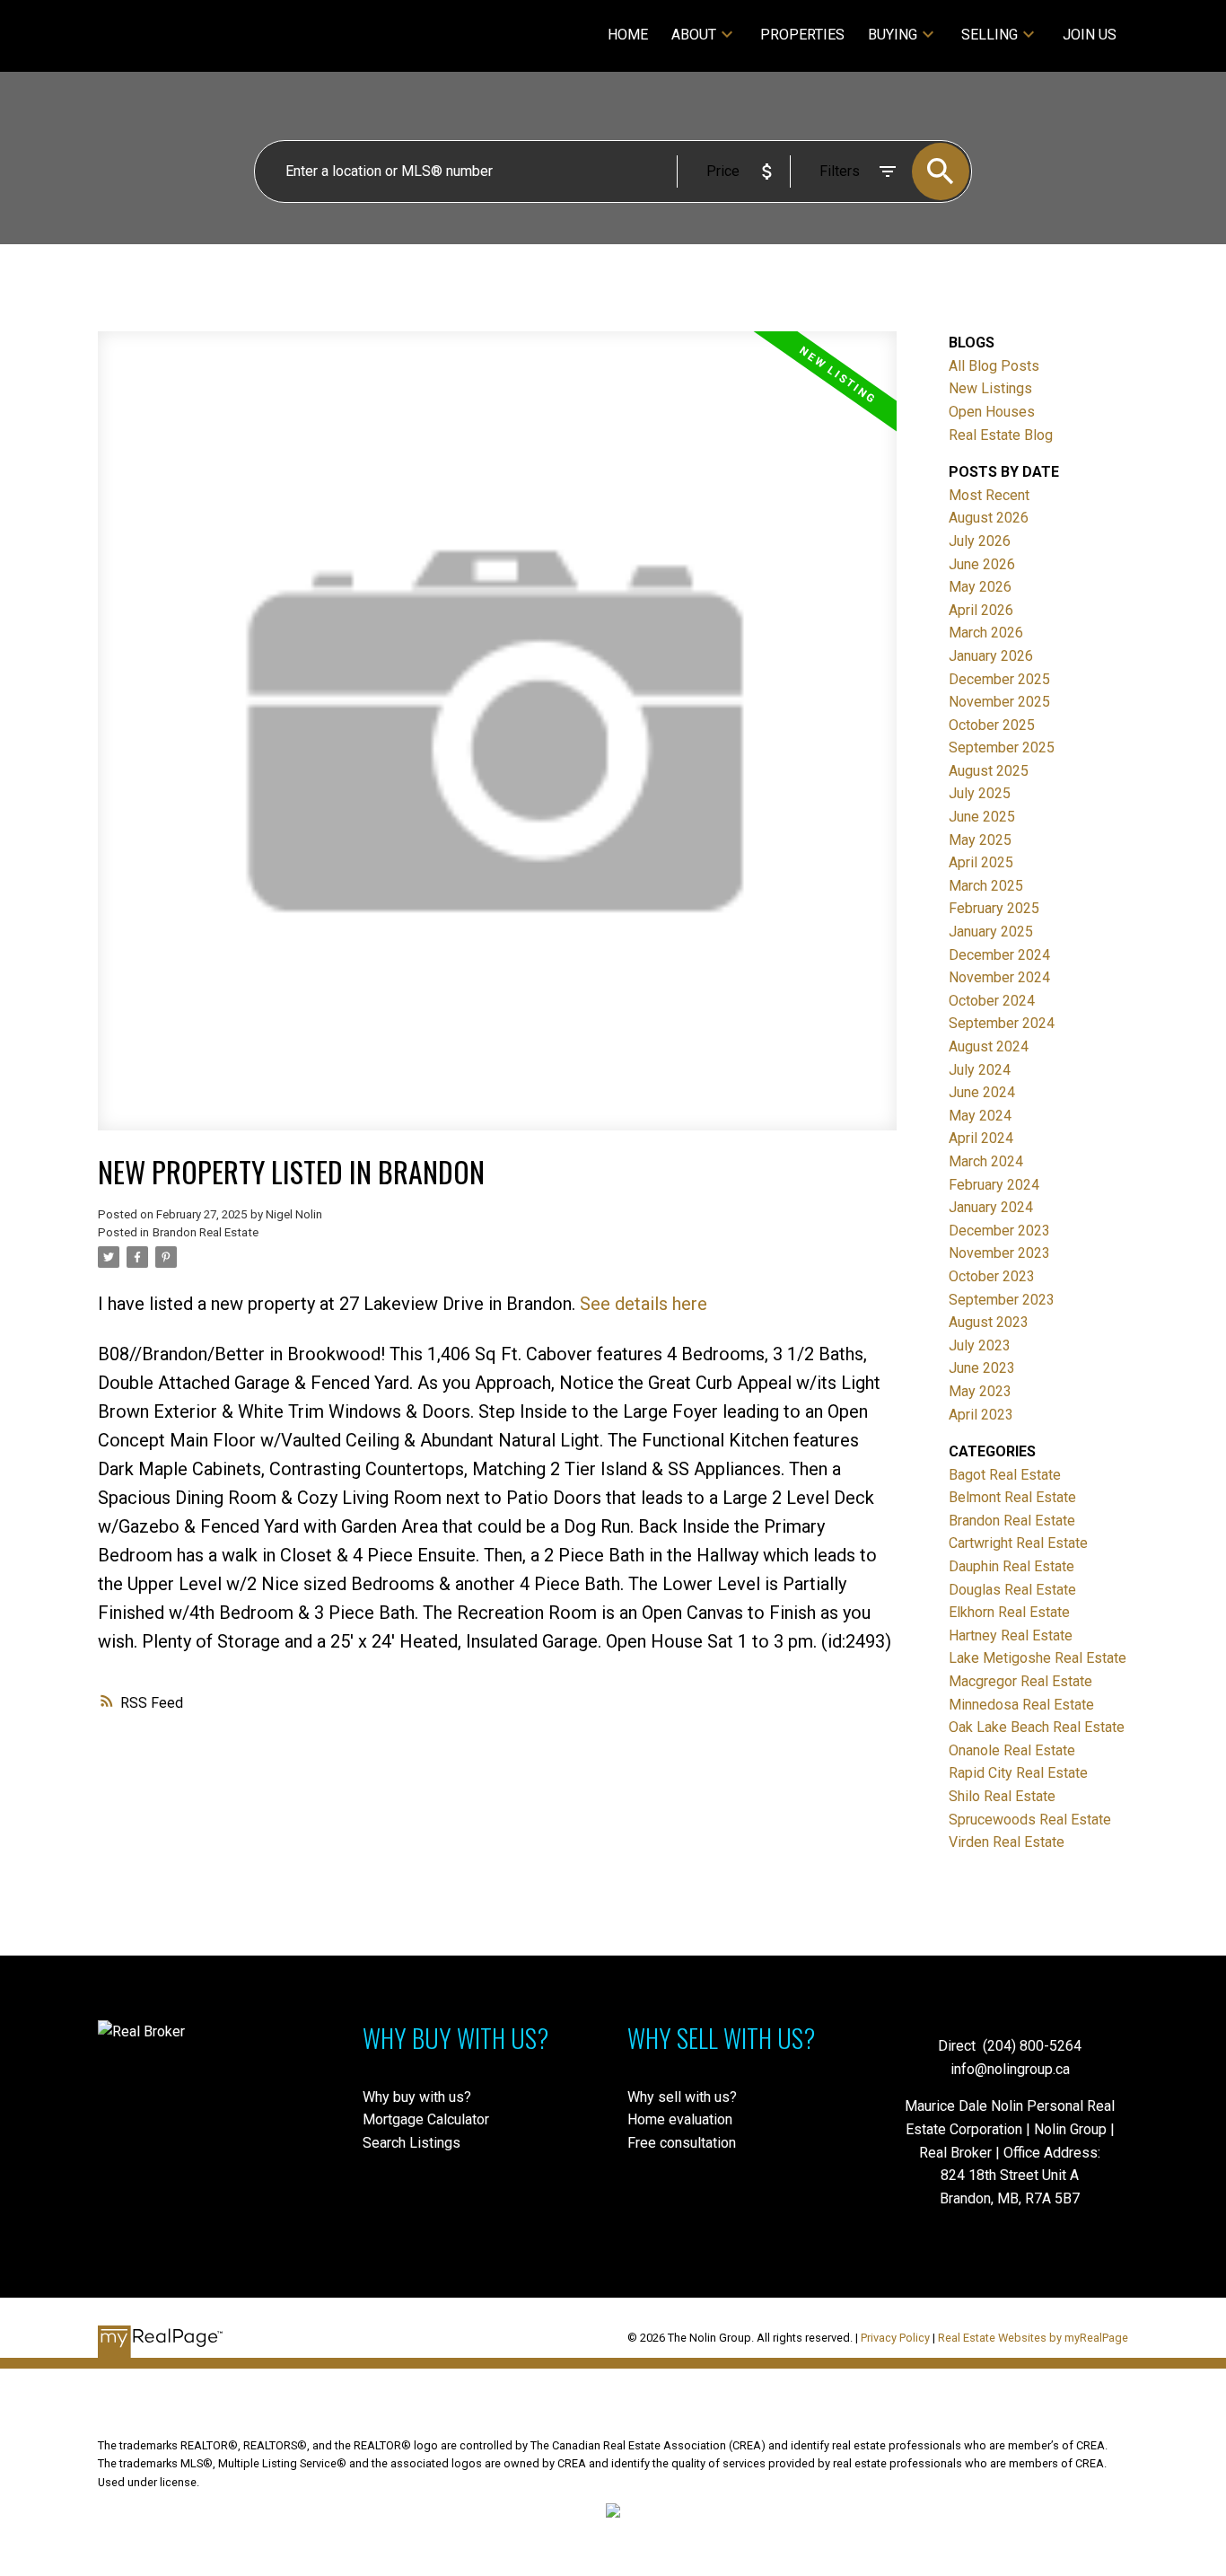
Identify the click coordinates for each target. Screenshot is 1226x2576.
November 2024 (999, 977)
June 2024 (982, 1092)
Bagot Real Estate (1005, 1475)
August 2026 (989, 518)
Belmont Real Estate (1012, 1497)
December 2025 (999, 679)
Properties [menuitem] (802, 35)
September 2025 (1002, 747)
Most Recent (989, 495)
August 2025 (989, 771)
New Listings (990, 388)
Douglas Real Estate (1012, 1590)
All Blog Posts (994, 366)
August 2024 (989, 1046)
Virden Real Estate (1007, 1842)
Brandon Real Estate (206, 1232)
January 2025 (991, 932)
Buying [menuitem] (893, 35)
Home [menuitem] (628, 35)
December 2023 (999, 1231)
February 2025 (994, 908)
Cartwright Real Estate (1018, 1543)
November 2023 (999, 1253)
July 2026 (980, 541)
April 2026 (981, 610)
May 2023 (980, 1391)
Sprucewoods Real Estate (1030, 1820)
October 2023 (992, 1276)
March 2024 (986, 1161)
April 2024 (981, 1138)
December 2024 (999, 955)
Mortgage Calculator (426, 2119)
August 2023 (989, 1322)
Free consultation (682, 2143)
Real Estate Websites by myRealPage (1033, 2338)
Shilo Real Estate (1002, 1796)
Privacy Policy (895, 2338)
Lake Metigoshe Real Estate (1038, 1658)
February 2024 (994, 1185)
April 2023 (981, 1415)
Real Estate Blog (1001, 435)
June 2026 (982, 564)
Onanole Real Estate (1012, 1750)
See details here (644, 1304)
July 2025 (980, 793)
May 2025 (980, 840)
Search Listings (412, 2143)
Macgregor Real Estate (1020, 1681)
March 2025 (986, 886)
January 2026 (991, 656)
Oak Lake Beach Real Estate (1037, 1727)
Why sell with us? (682, 2097)
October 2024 (992, 1001)
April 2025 (981, 862)
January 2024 (991, 1207)
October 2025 (992, 725)
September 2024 (1002, 1023)
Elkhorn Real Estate (1009, 1612)
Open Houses (992, 412)
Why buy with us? (417, 2097)
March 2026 (986, 633)
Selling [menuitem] (990, 35)
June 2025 (982, 817)
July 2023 (980, 1345)
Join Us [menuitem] (1090, 35)
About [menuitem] (694, 35)
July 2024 (980, 1070)
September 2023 (1002, 1300)
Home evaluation (680, 2119)
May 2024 (980, 1116)
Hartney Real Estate (1011, 1635)
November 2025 (999, 702)
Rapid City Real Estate (1018, 1773)
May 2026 (980, 587)
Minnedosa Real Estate (1021, 1705)
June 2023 (982, 1368)
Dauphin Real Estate (1011, 1566)
